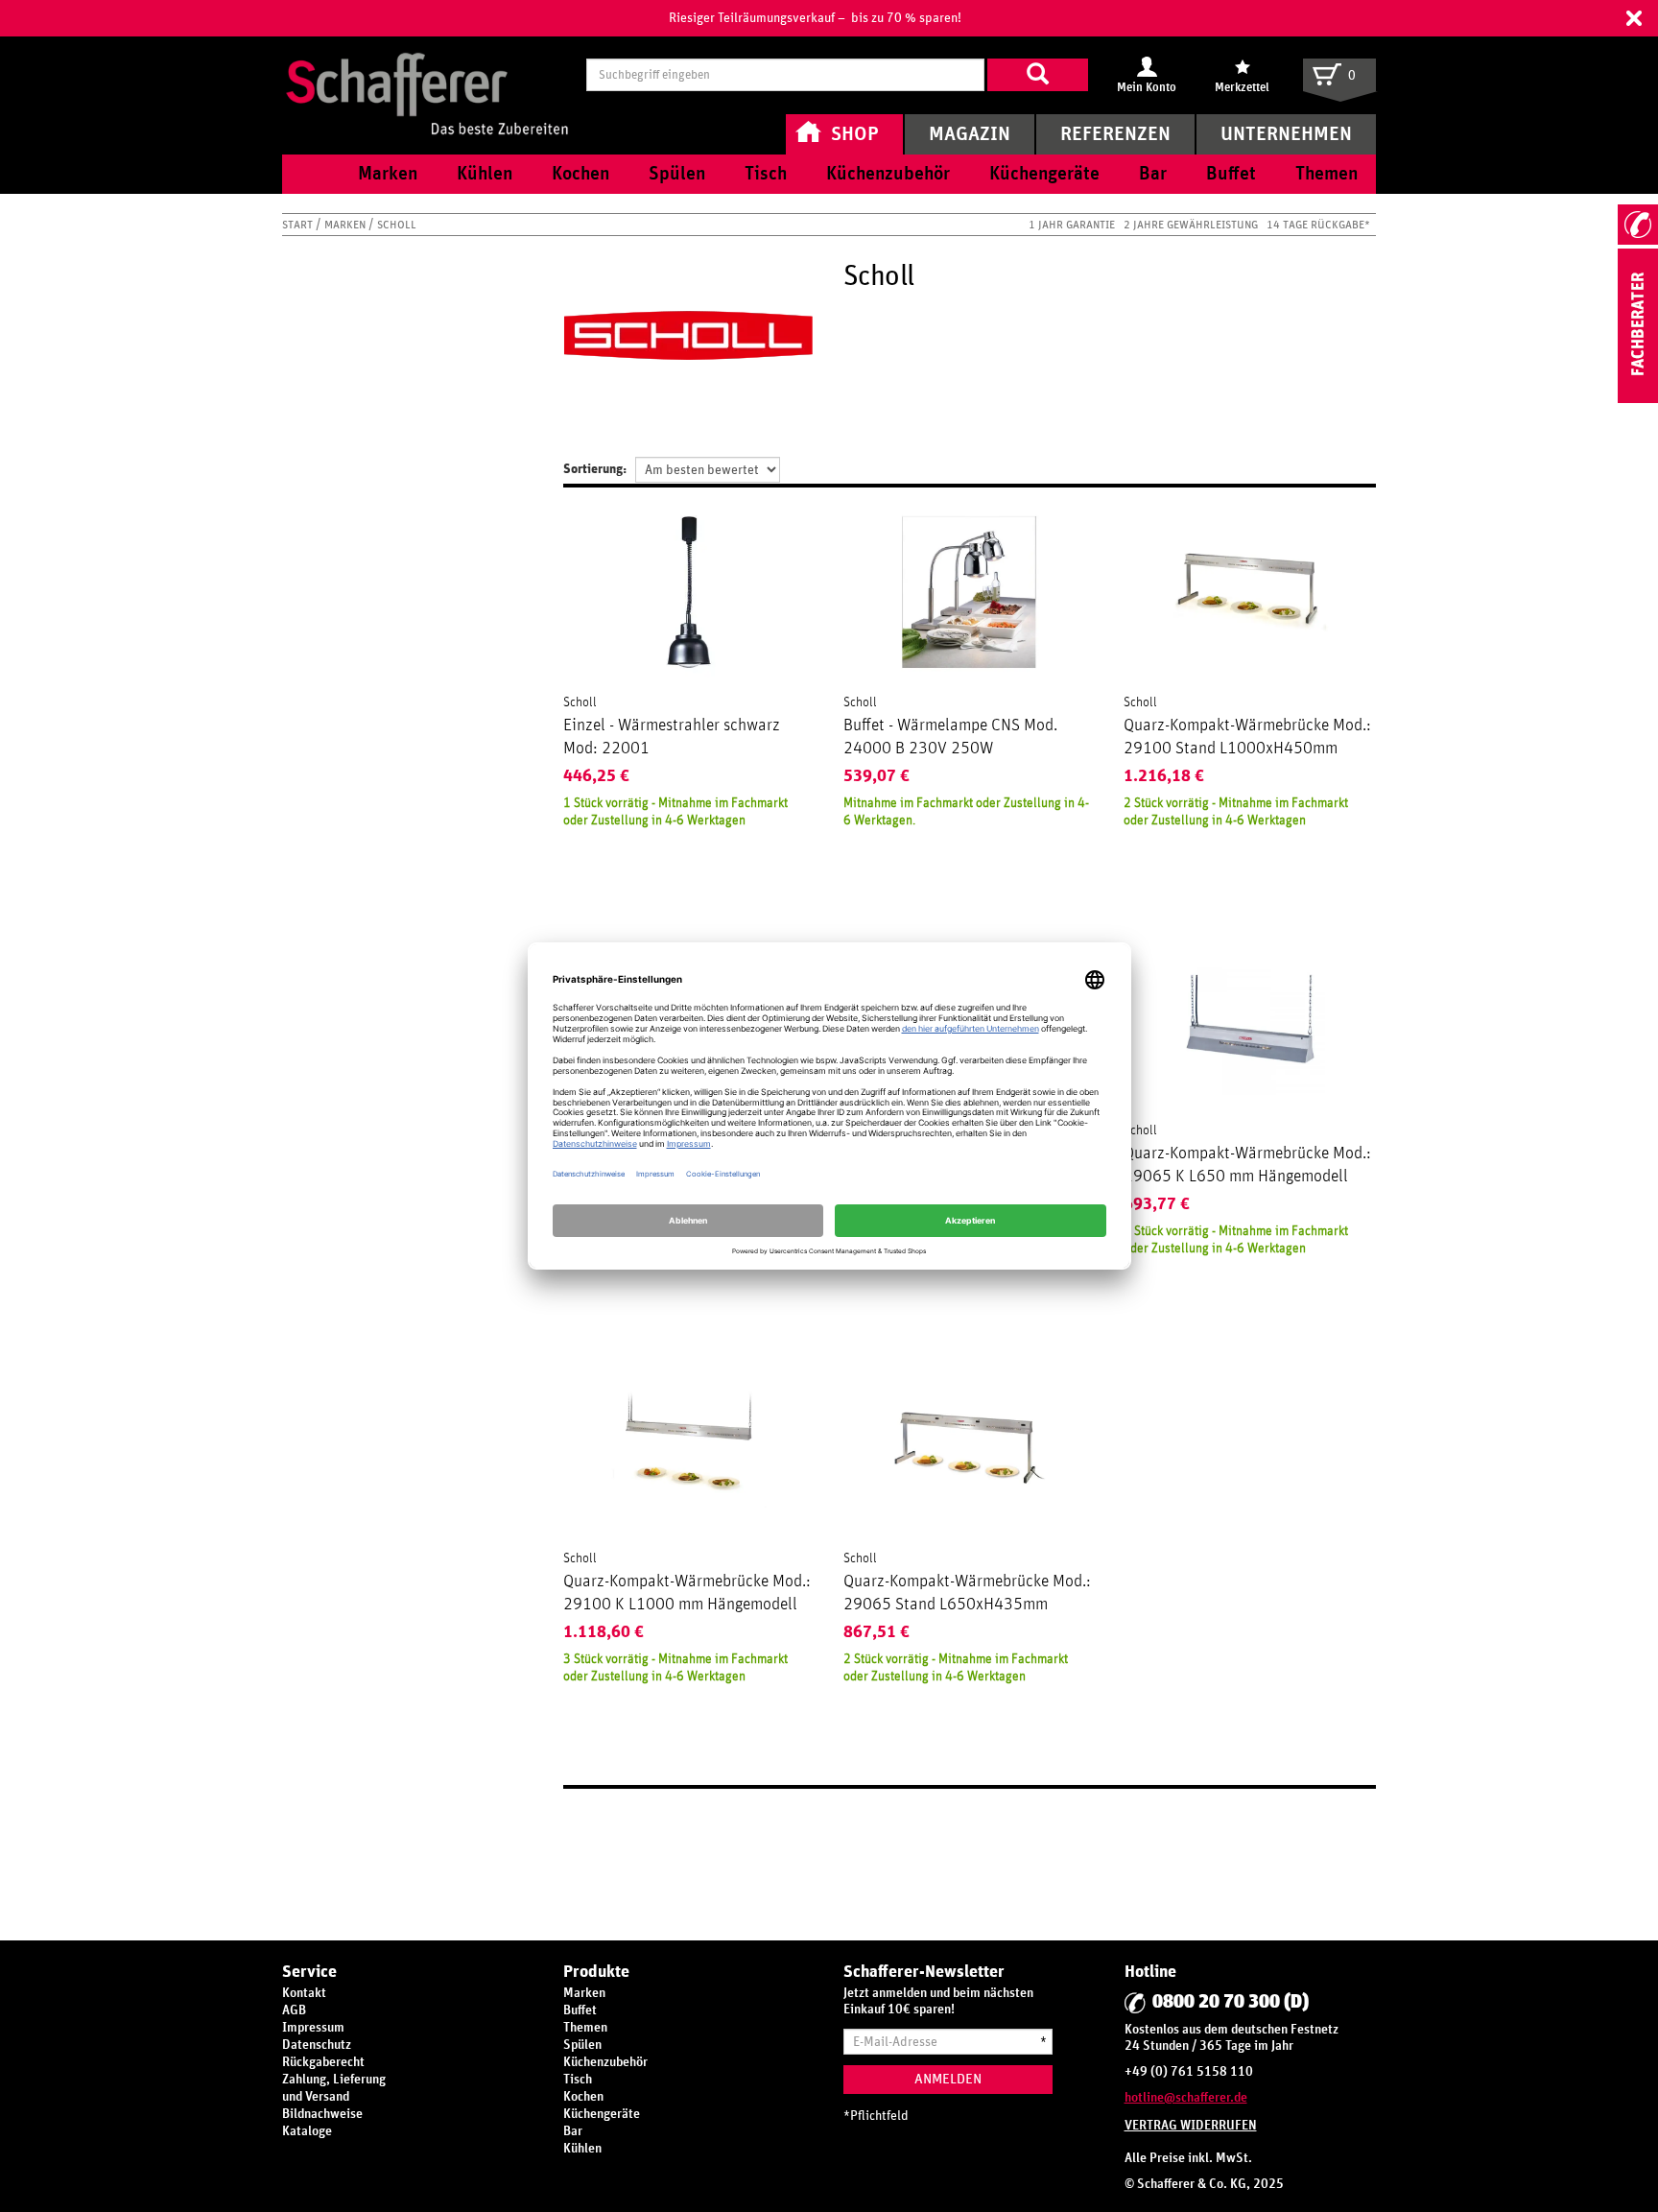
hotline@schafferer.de (1186, 2098)
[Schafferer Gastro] (427, 74)
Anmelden (948, 2079)
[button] (1634, 18)
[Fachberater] (1638, 399)
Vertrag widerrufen (1191, 2126)
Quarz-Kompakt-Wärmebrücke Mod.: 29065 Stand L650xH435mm (967, 1593)
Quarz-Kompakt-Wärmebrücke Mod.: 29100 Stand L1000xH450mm (1247, 737)
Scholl (580, 702)
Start (299, 225)
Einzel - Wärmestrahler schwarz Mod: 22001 (672, 737)
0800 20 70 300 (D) (1231, 2002)
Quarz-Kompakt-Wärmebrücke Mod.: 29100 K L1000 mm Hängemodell (687, 1593)
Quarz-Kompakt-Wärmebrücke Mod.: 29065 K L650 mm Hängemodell (1247, 1165)
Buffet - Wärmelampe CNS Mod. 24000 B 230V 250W (950, 737)
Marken (346, 225)
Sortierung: (595, 469)
